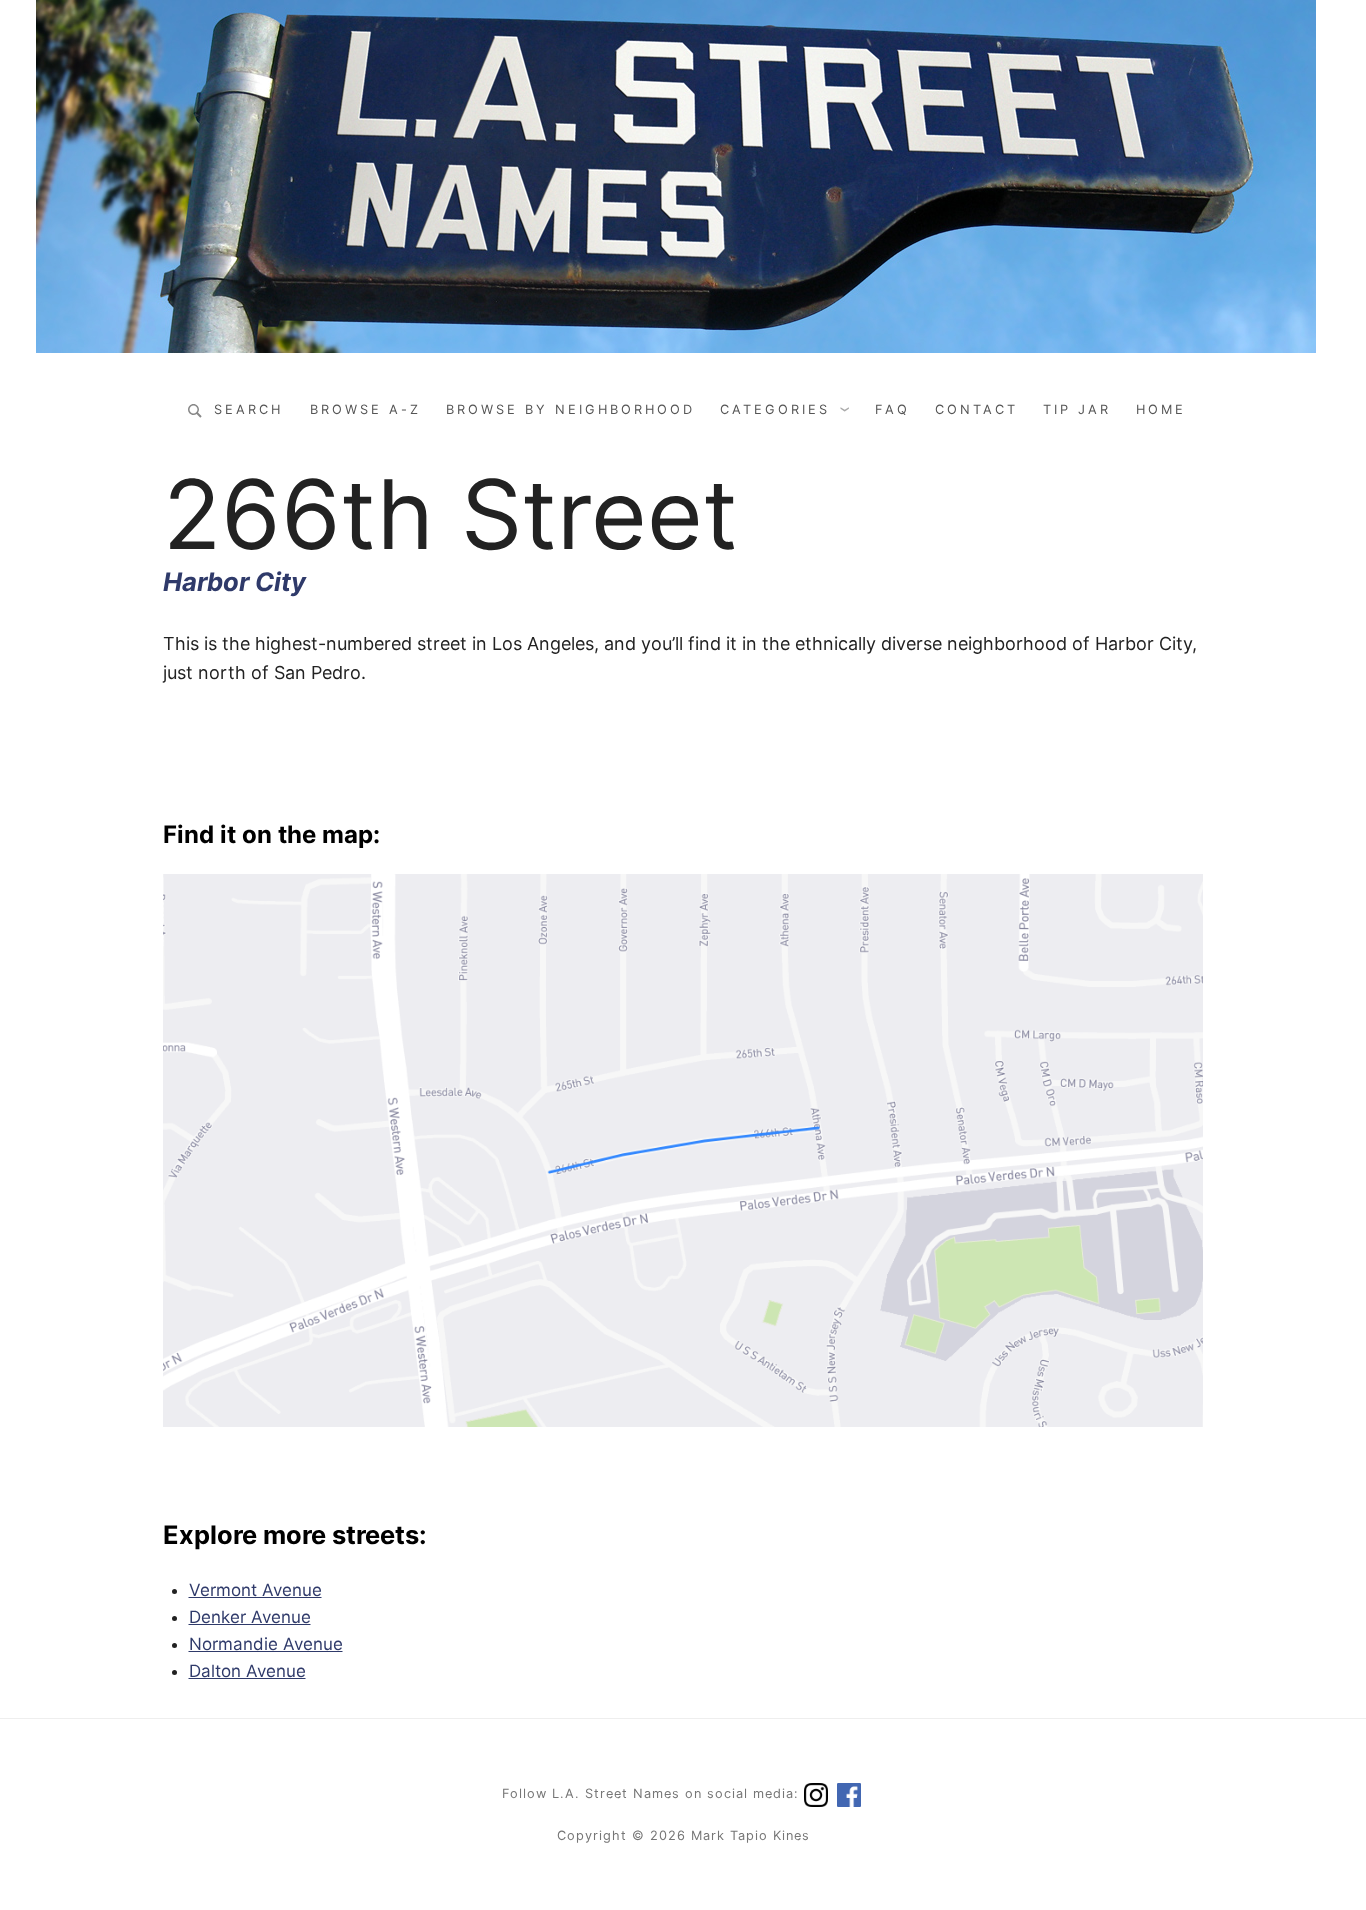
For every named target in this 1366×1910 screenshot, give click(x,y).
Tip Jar (1077, 409)
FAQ (892, 409)
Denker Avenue (250, 1617)
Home (1161, 409)
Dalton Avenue (247, 1671)
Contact (976, 409)
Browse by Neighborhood (570, 409)
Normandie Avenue (266, 1644)
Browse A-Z (365, 409)
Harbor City (234, 581)
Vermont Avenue (255, 1590)
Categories (775, 409)
